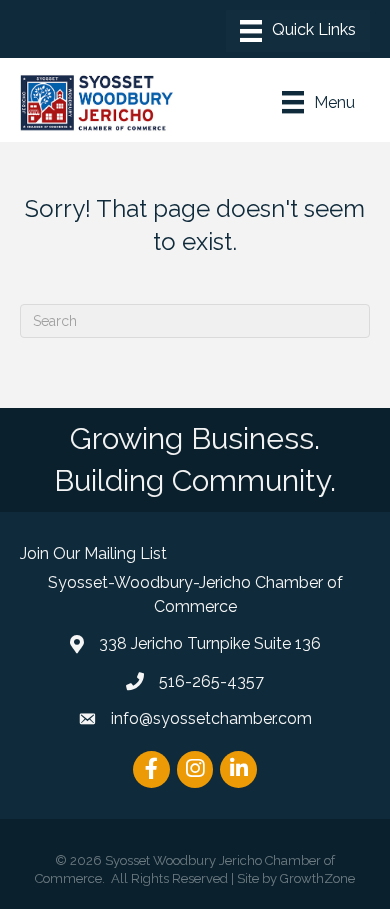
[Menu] (298, 31)
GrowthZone (317, 878)
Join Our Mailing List (93, 553)
